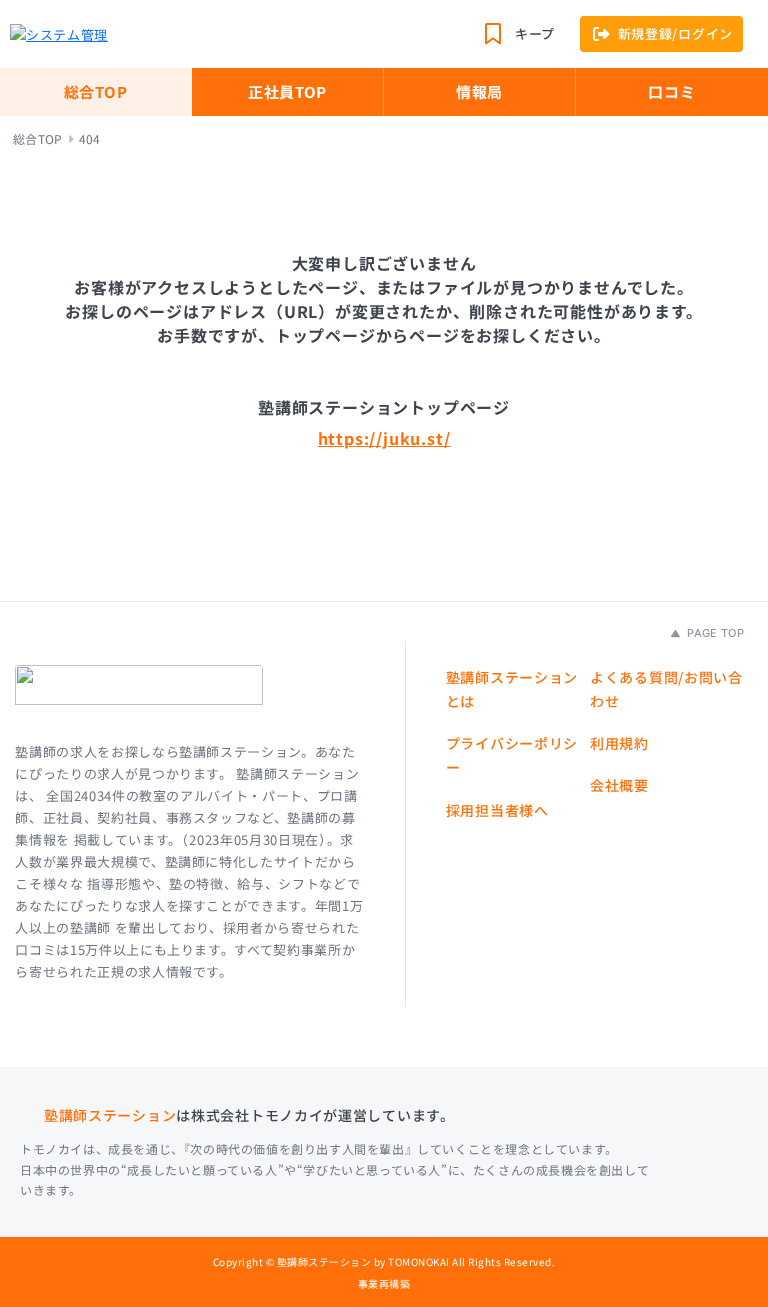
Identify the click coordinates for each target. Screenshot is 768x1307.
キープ (535, 33)
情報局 (479, 91)
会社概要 (619, 785)
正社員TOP (287, 91)
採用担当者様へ (497, 810)
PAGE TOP (714, 633)
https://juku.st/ (384, 438)
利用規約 (619, 743)
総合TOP (96, 91)
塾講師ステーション (110, 1115)
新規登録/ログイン (675, 33)
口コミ (671, 91)
